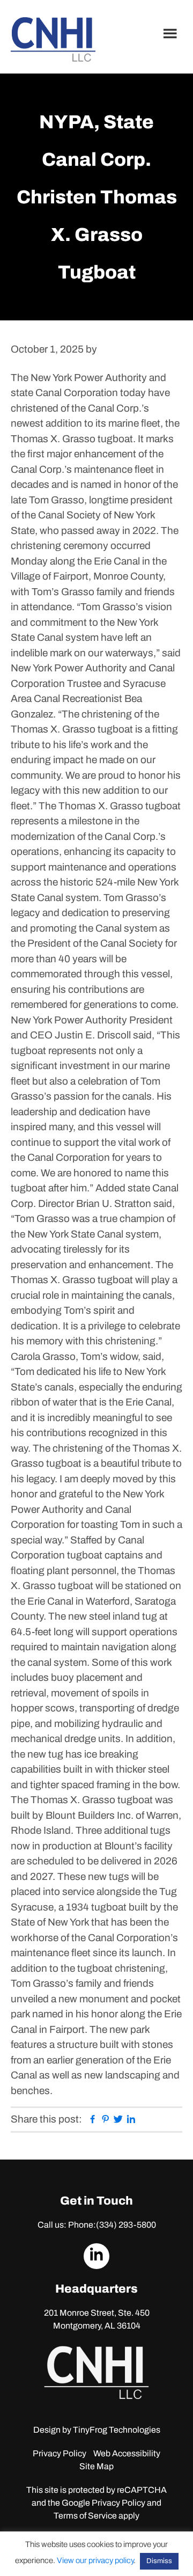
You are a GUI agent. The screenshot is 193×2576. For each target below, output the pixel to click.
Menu (172, 33)
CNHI (53, 39)
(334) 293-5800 (126, 2225)
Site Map (96, 2466)
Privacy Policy (60, 2453)
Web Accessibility (127, 2453)
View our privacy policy (95, 2560)
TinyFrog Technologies (117, 2430)
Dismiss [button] (159, 2561)
